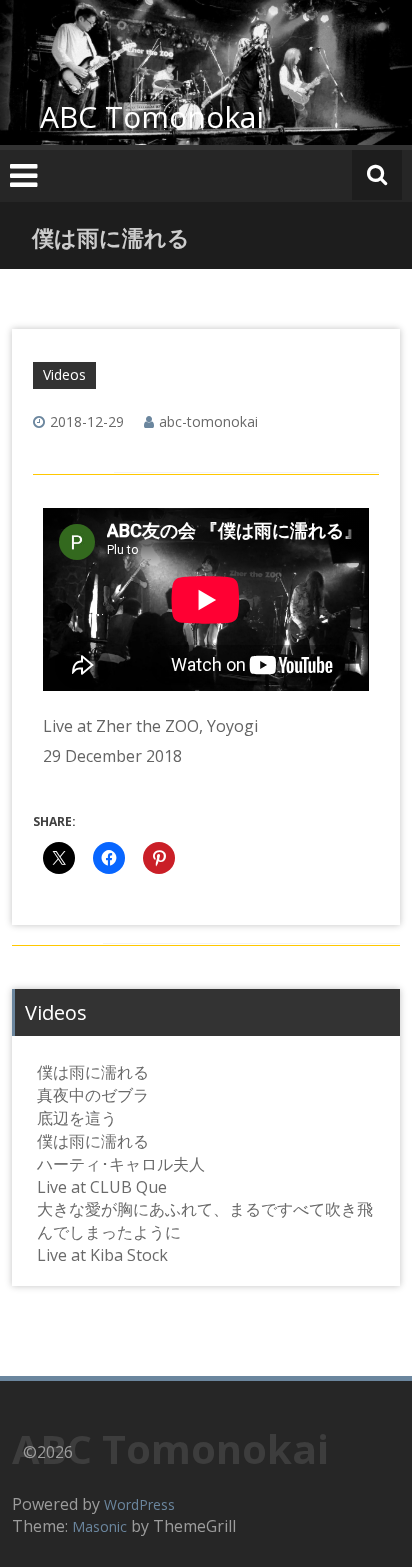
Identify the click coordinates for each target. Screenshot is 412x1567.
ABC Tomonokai (152, 116)
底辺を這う (77, 1118)
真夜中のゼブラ (93, 1095)
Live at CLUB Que (102, 1187)
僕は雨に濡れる (93, 1072)
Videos (64, 374)
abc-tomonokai (208, 421)
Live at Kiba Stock (102, 1255)
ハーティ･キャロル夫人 (121, 1164)
